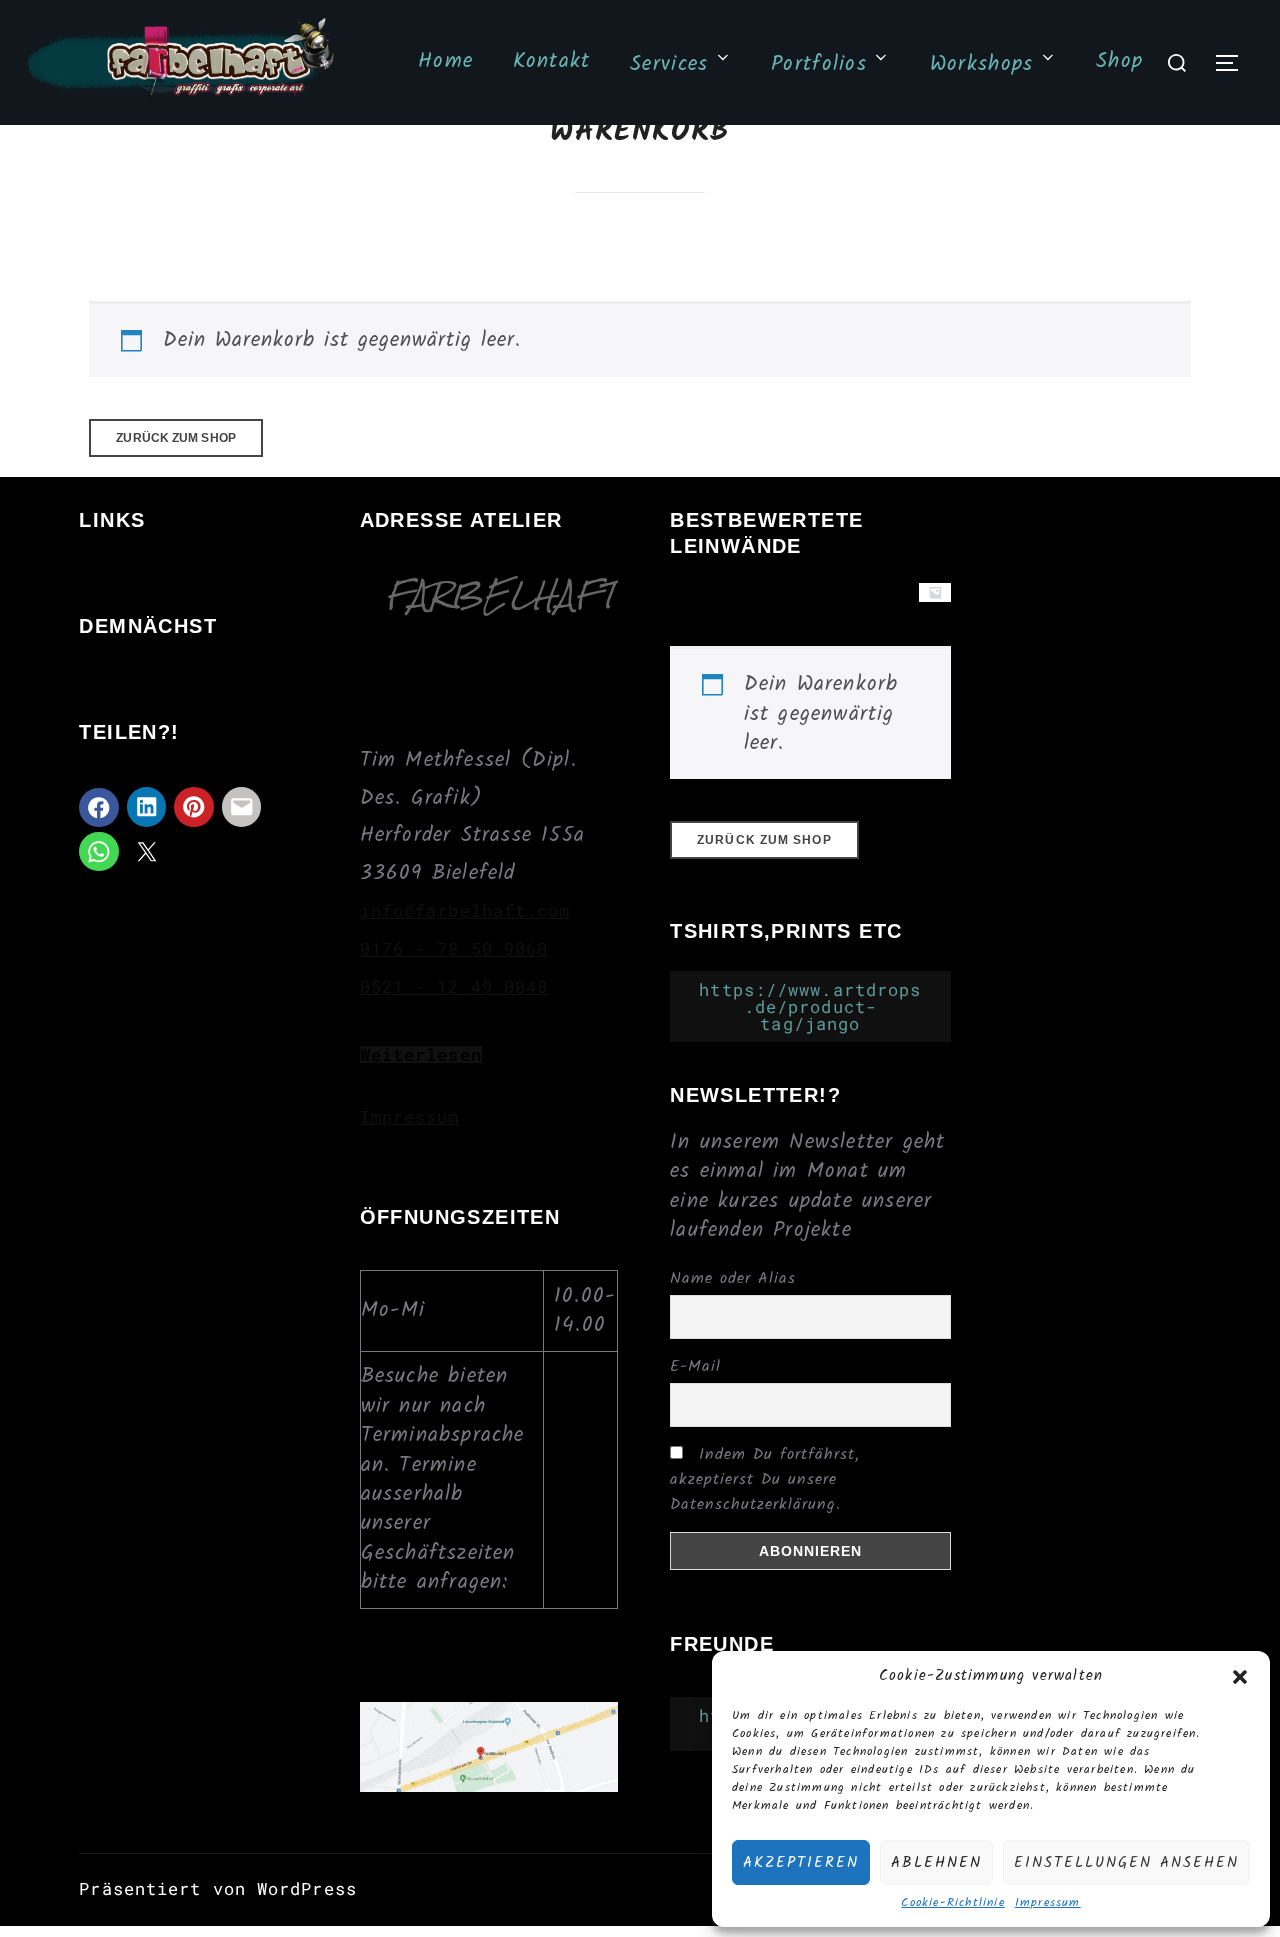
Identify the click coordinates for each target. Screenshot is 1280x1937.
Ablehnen (936, 1863)
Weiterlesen (421, 1054)
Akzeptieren (801, 1863)
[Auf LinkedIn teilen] (147, 807)
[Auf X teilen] (147, 852)
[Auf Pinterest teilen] (194, 807)
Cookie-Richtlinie (952, 1903)
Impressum (1048, 1903)
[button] (1240, 1677)
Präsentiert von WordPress (218, 1888)
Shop (1119, 61)
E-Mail (695, 1366)
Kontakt (552, 61)
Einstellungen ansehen (1126, 1863)
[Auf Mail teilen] (242, 807)
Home (445, 61)
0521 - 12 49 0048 (454, 986)
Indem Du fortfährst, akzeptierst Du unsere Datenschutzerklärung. (765, 1479)
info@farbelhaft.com (465, 910)
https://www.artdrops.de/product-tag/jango (810, 1006)
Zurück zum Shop (176, 438)
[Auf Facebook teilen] (99, 808)
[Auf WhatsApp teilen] (99, 852)
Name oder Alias (733, 1278)
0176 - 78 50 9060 (454, 948)
